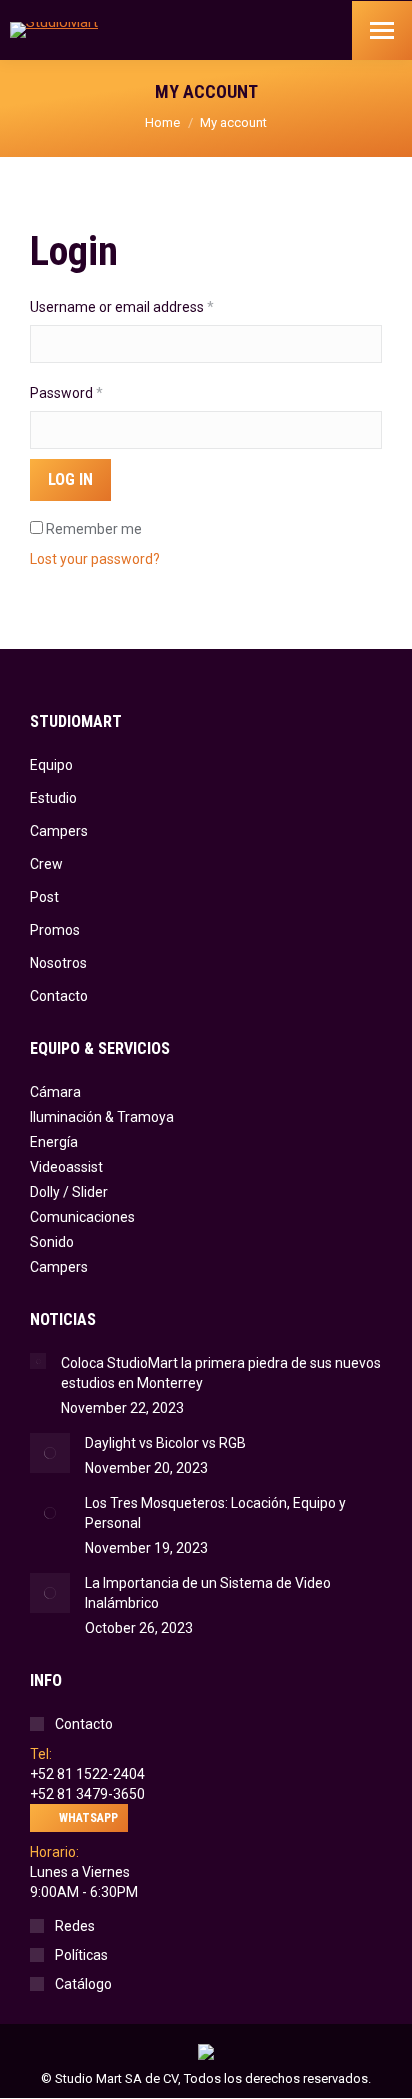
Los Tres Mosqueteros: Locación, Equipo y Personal (215, 1513)
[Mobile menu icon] (382, 30)
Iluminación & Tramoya (102, 1117)
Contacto (59, 996)
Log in (70, 479)
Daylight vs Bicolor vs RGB (165, 1443)
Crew (46, 864)
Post (44, 897)
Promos (55, 930)
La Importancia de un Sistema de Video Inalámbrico (208, 1593)
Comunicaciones (82, 1217)
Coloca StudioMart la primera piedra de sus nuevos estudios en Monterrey (221, 1373)
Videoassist (66, 1167)
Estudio (53, 798)
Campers (59, 831)
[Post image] (38, 1361)
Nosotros (58, 963)
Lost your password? (95, 559)
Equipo (51, 765)
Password (95, 393)
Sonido (52, 1242)
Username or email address (150, 307)
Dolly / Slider (69, 1192)
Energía (54, 1142)
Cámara (55, 1092)
